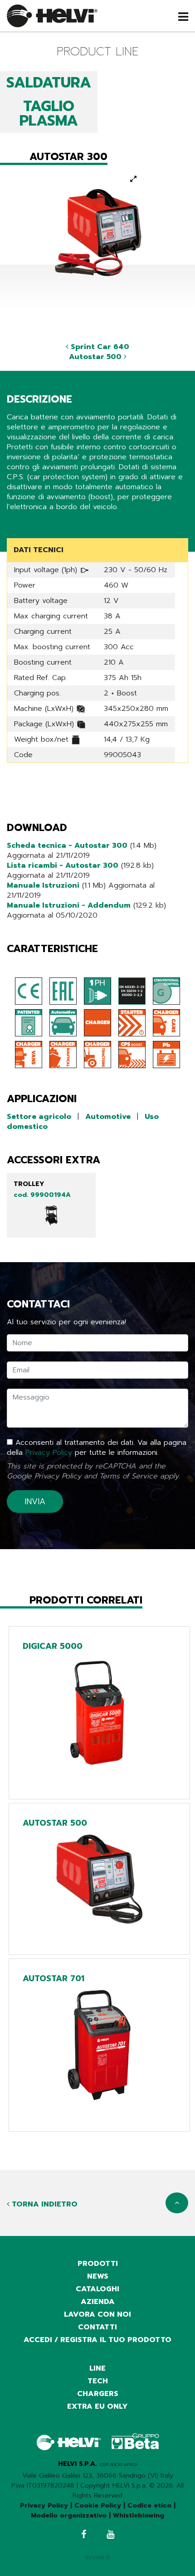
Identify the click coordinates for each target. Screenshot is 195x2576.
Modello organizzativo (69, 2515)
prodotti (98, 2264)
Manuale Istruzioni (43, 885)
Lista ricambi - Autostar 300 (63, 865)
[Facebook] (84, 2535)
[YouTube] (110, 2535)
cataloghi (97, 2289)
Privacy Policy (49, 1453)
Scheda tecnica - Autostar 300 (67, 846)
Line (97, 2368)
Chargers (98, 2394)
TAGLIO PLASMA (49, 114)
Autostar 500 (96, 357)
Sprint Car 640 (99, 347)
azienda (98, 2302)
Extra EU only (97, 2406)
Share (17, 524)
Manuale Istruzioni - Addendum (69, 905)
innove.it (98, 2557)
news (98, 2276)
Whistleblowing (139, 2515)
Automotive (108, 1117)
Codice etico (149, 2506)
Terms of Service (128, 1476)
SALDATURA (49, 83)
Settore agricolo (39, 1117)
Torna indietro (44, 2204)
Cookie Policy (98, 2506)
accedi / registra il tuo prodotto (97, 2340)
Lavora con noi (97, 2314)
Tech (98, 2381)
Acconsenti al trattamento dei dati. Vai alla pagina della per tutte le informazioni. (97, 1448)
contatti (97, 2327)
